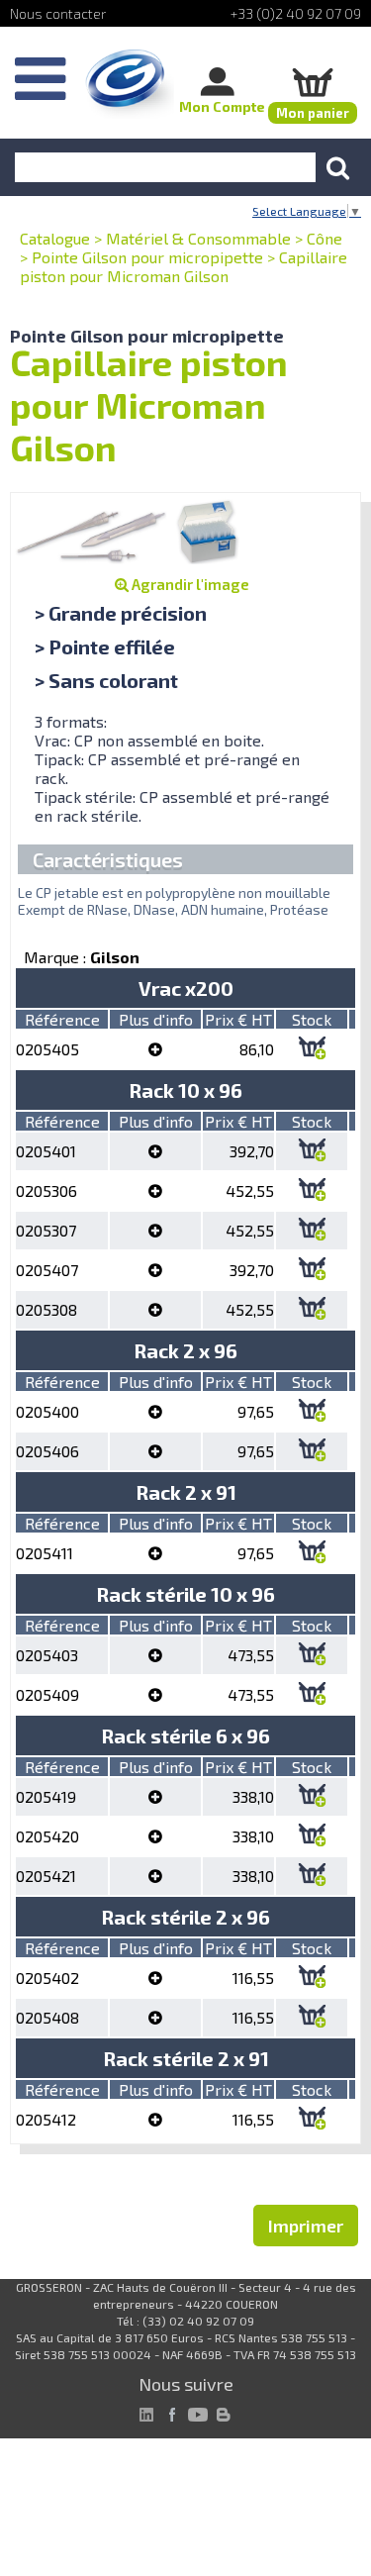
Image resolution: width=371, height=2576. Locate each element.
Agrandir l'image (189, 584)
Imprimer (306, 2226)
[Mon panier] (313, 82)
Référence (62, 1019)
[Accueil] (130, 84)
